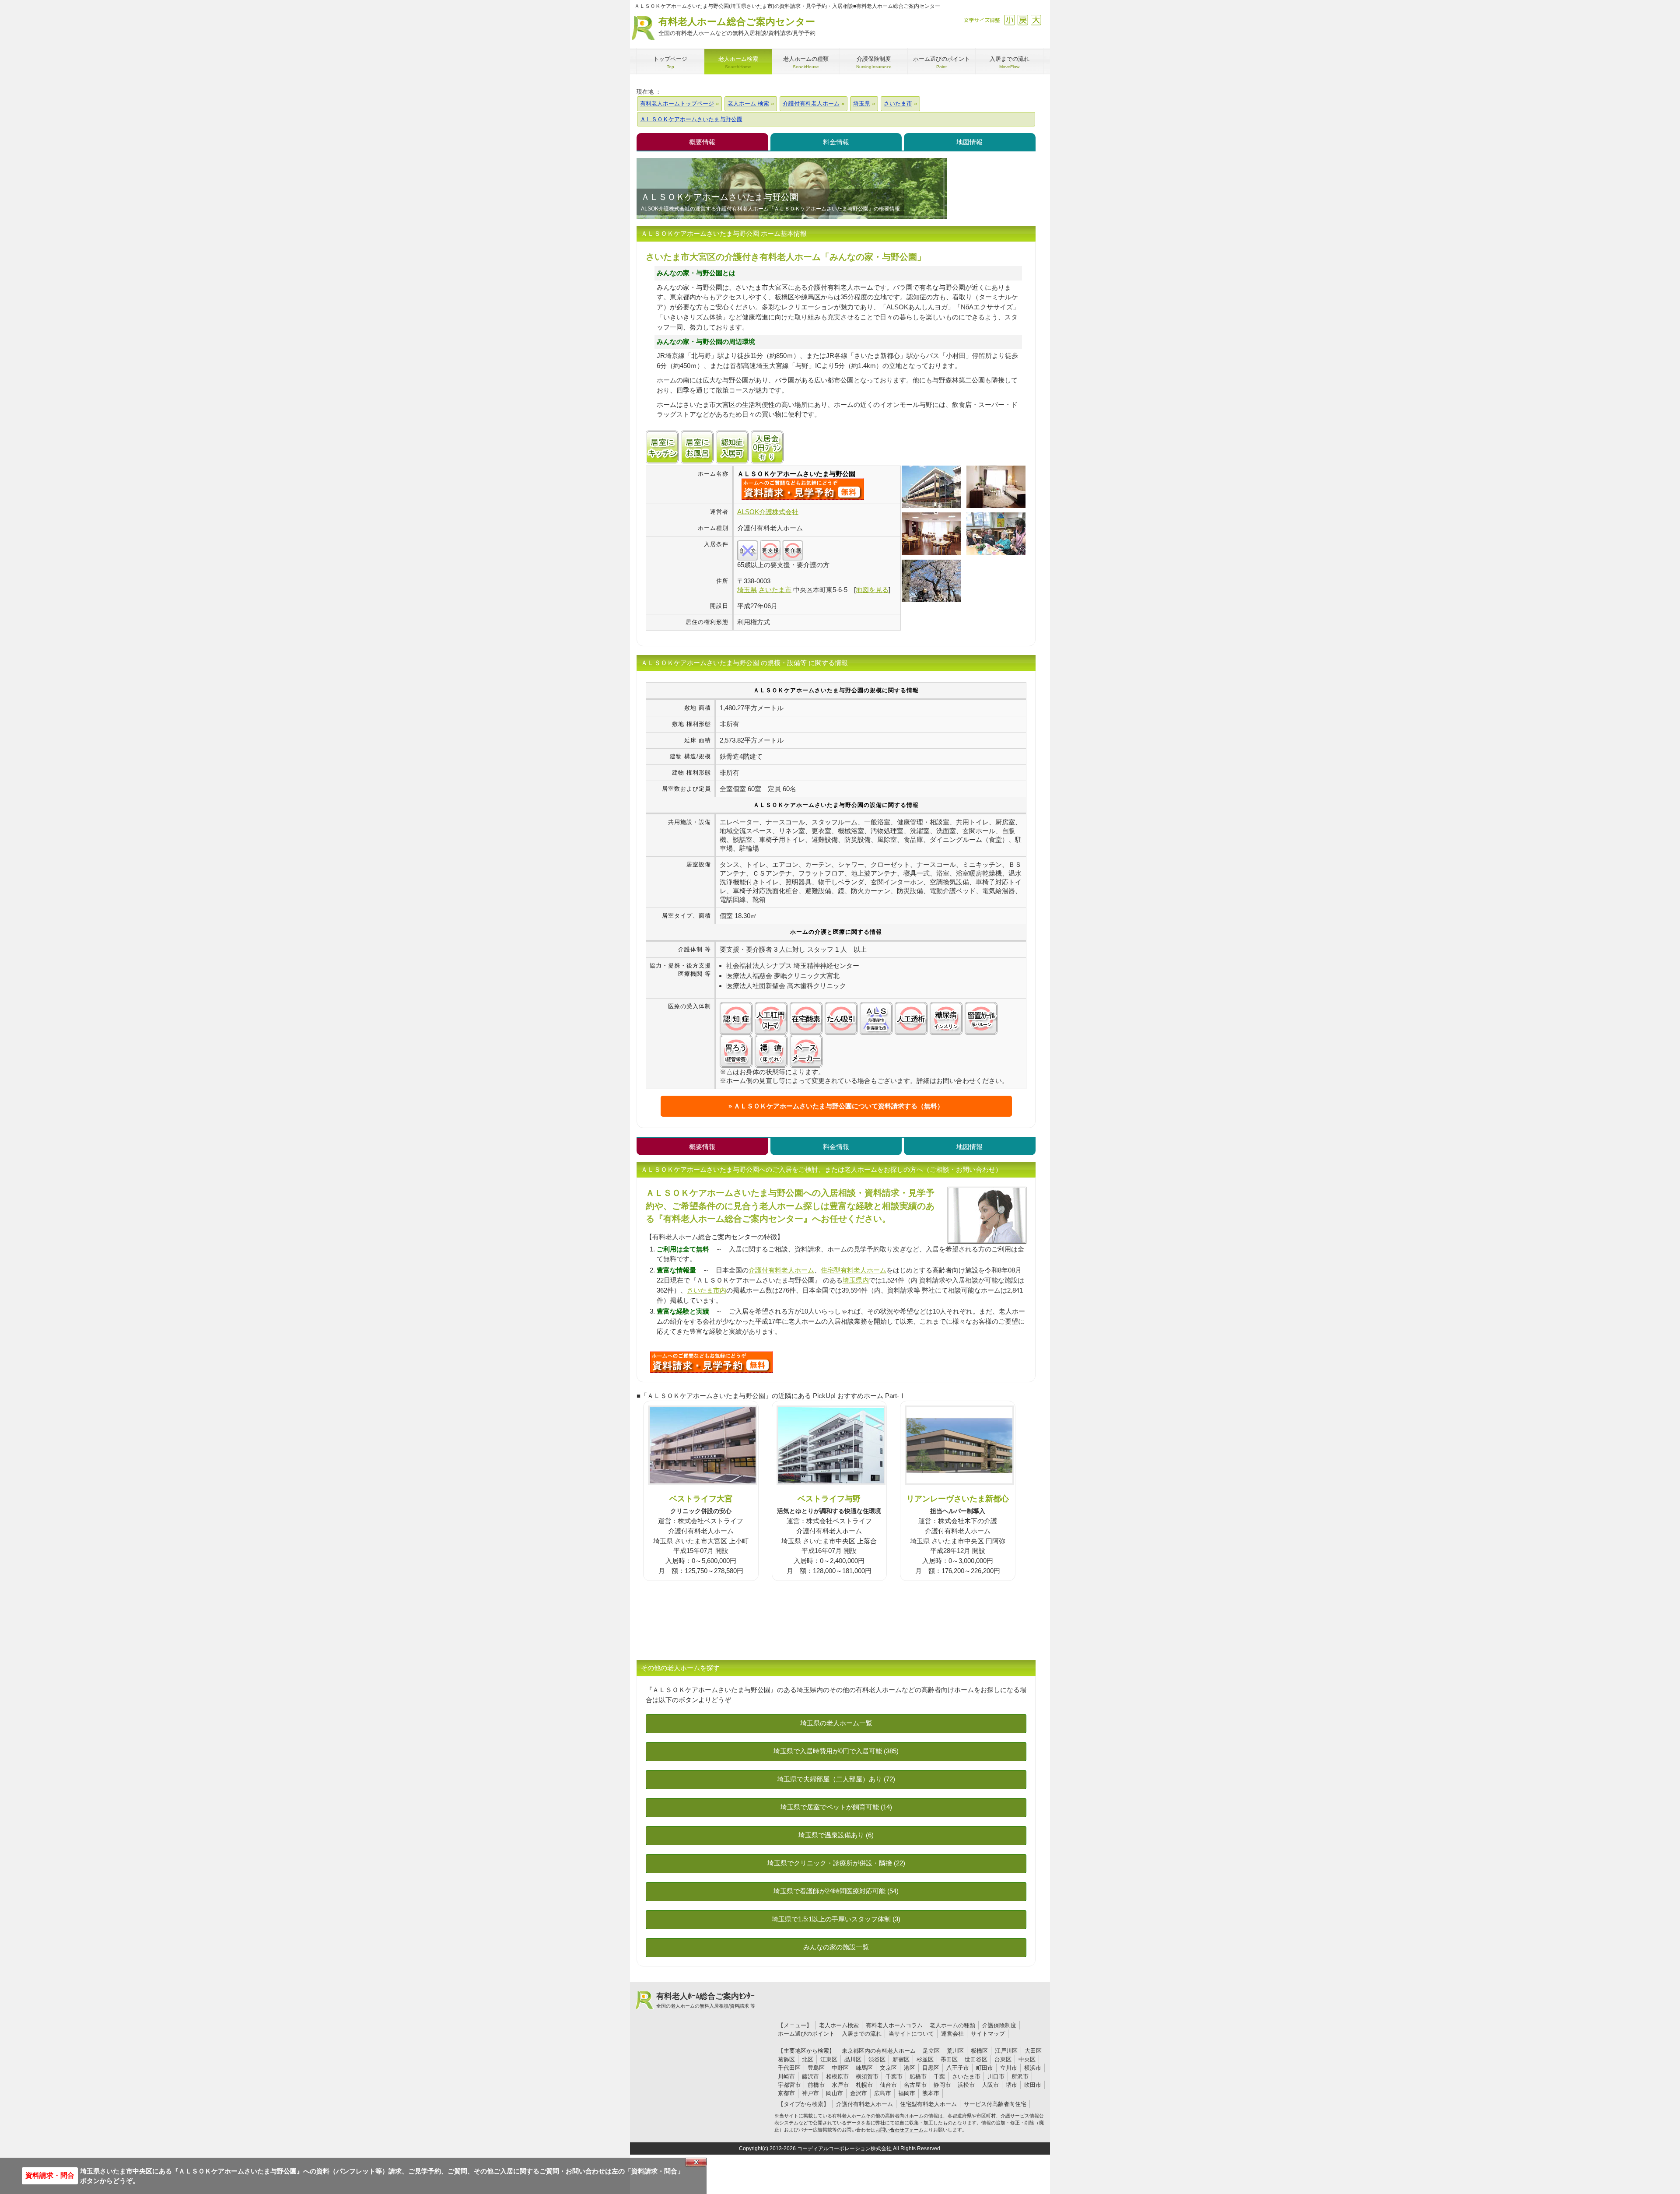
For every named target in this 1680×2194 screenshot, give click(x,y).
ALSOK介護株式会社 (768, 512)
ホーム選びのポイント (806, 2034)
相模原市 (837, 2077)
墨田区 (949, 2059)
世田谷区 (976, 2059)
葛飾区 (786, 2059)
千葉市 (894, 2077)
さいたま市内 (707, 1290)
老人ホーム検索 (839, 2025)
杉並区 (925, 2059)
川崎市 (786, 2077)
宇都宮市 (789, 2085)
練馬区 (864, 2068)
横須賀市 (867, 2077)
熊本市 (931, 2093)
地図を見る (872, 590)
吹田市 (1033, 2085)
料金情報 (836, 142)
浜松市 (966, 2085)
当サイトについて (911, 2034)
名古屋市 (915, 2085)
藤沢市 (810, 2077)
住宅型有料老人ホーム (854, 1270)
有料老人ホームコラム (894, 2025)
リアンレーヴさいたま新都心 (958, 1498)
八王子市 (958, 2068)
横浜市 (1033, 2068)
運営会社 (952, 2034)
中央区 (1027, 2059)
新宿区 (901, 2059)
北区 (808, 2059)
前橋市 (816, 2085)
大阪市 (990, 2085)
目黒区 (931, 2068)
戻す (1023, 20)
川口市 (996, 2077)
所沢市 (1020, 2077)
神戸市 (810, 2093)
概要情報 (702, 142)
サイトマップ (988, 2034)
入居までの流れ (862, 2034)
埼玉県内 (856, 1280)
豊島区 (816, 2068)
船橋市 (918, 2077)
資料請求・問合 (50, 2175)
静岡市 (942, 2085)
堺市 (1011, 2085)
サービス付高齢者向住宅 (995, 2104)
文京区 (888, 2068)
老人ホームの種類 (952, 2025)
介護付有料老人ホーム (781, 1270)
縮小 (1010, 20)
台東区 (1003, 2059)
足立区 (931, 2051)
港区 (910, 2068)
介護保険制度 (999, 2025)
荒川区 (955, 2051)
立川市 (1009, 2068)
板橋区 (979, 2051)
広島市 (883, 2093)
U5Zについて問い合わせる (711, 1362)
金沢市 (859, 2093)
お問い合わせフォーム (899, 2130)
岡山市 (835, 2093)
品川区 (853, 2059)
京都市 (786, 2093)
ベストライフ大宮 (701, 1498)
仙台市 (888, 2085)
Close (696, 2162)
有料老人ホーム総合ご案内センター (737, 26)
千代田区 (789, 2068)
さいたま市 (966, 2077)
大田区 (1033, 2051)
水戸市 (840, 2085)
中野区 (840, 2068)
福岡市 (907, 2093)
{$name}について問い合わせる (803, 489)
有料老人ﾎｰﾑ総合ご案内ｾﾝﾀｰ (706, 2000)
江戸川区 (1006, 2051)
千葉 (939, 2077)
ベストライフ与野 (829, 1498)
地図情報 (969, 142)
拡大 (1036, 20)
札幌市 (864, 2085)
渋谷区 (877, 2059)
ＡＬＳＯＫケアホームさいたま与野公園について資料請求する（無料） (839, 1106)
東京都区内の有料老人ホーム (879, 2051)
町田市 (985, 2068)
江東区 (829, 2059)
